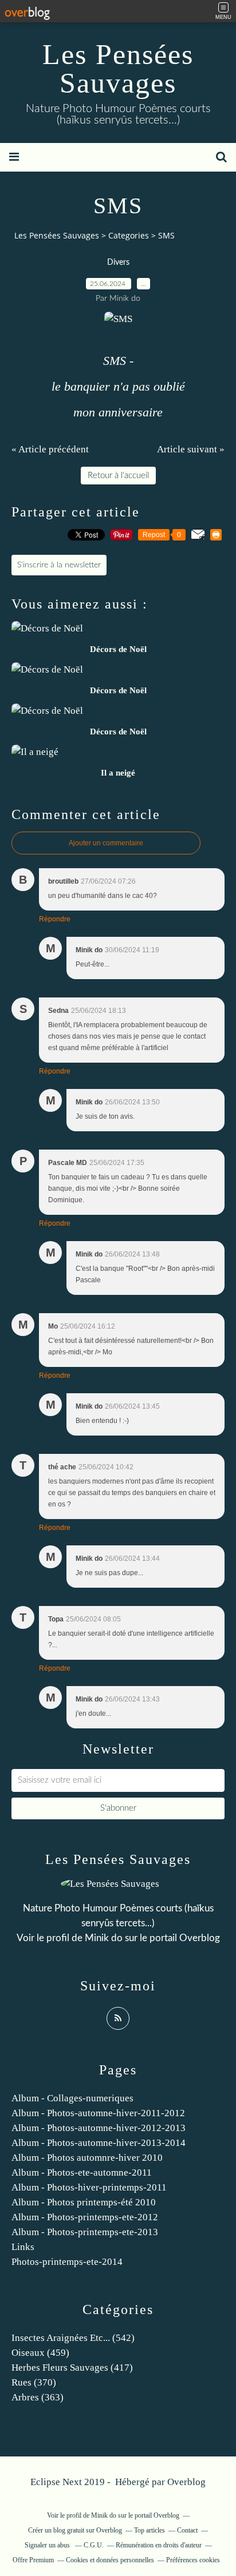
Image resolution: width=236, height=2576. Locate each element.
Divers (118, 263)
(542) (73, 2338)
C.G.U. (94, 2545)
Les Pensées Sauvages (118, 69)
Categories (129, 235)
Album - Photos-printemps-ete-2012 (85, 2217)
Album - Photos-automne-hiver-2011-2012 (98, 2113)
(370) (34, 2382)
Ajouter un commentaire (106, 843)
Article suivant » (191, 449)
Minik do (104, 1938)
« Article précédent (50, 449)
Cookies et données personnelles (110, 2560)
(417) (72, 2368)
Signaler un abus (48, 2545)
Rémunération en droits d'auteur (159, 2545)
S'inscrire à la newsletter (59, 565)
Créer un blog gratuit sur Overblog (75, 2530)
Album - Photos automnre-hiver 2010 (87, 2158)
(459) (40, 2353)
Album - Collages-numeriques (72, 2098)
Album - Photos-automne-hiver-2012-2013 (99, 2128)
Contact (187, 2530)
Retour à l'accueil (118, 476)
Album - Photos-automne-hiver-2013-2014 (99, 2143)
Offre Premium (33, 2560)
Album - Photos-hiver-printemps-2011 (89, 2187)
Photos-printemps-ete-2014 (67, 2262)
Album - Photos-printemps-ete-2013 (85, 2232)
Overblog (186, 2482)
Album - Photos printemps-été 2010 (84, 2202)
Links (23, 2247)
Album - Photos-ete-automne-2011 (82, 2172)
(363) (38, 2397)
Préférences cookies (193, 2560)
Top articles (150, 2530)
